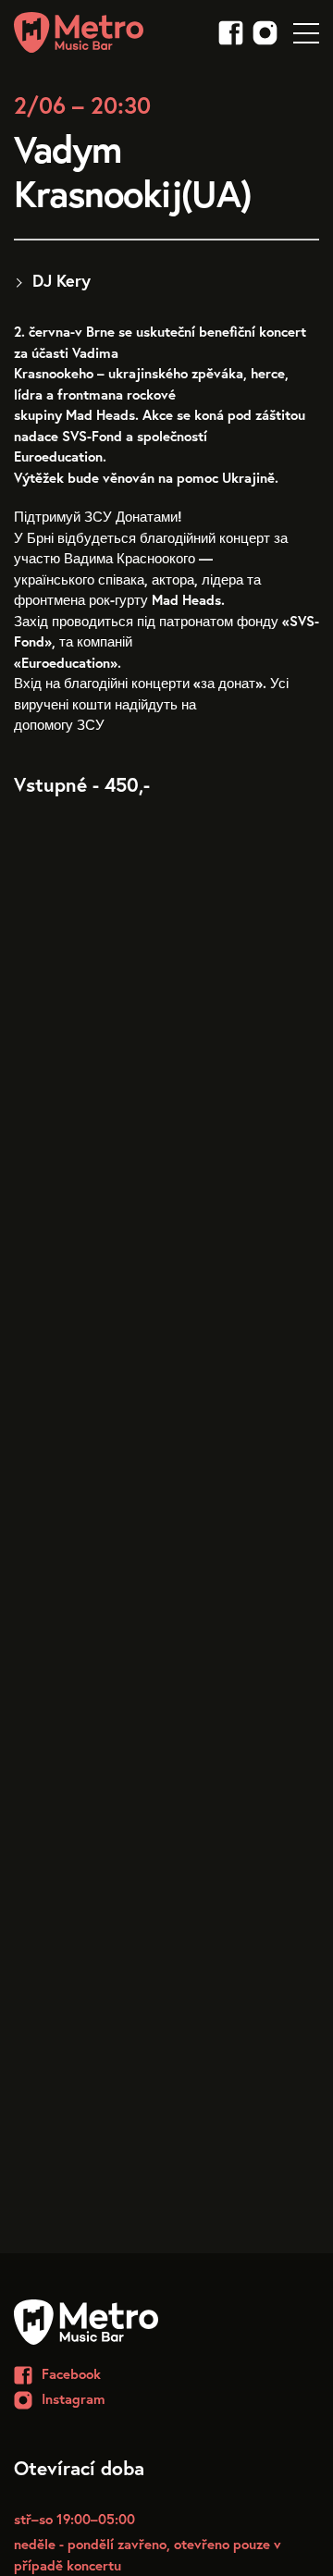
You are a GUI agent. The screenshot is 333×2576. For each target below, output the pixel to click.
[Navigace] (306, 31)
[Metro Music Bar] (79, 32)
